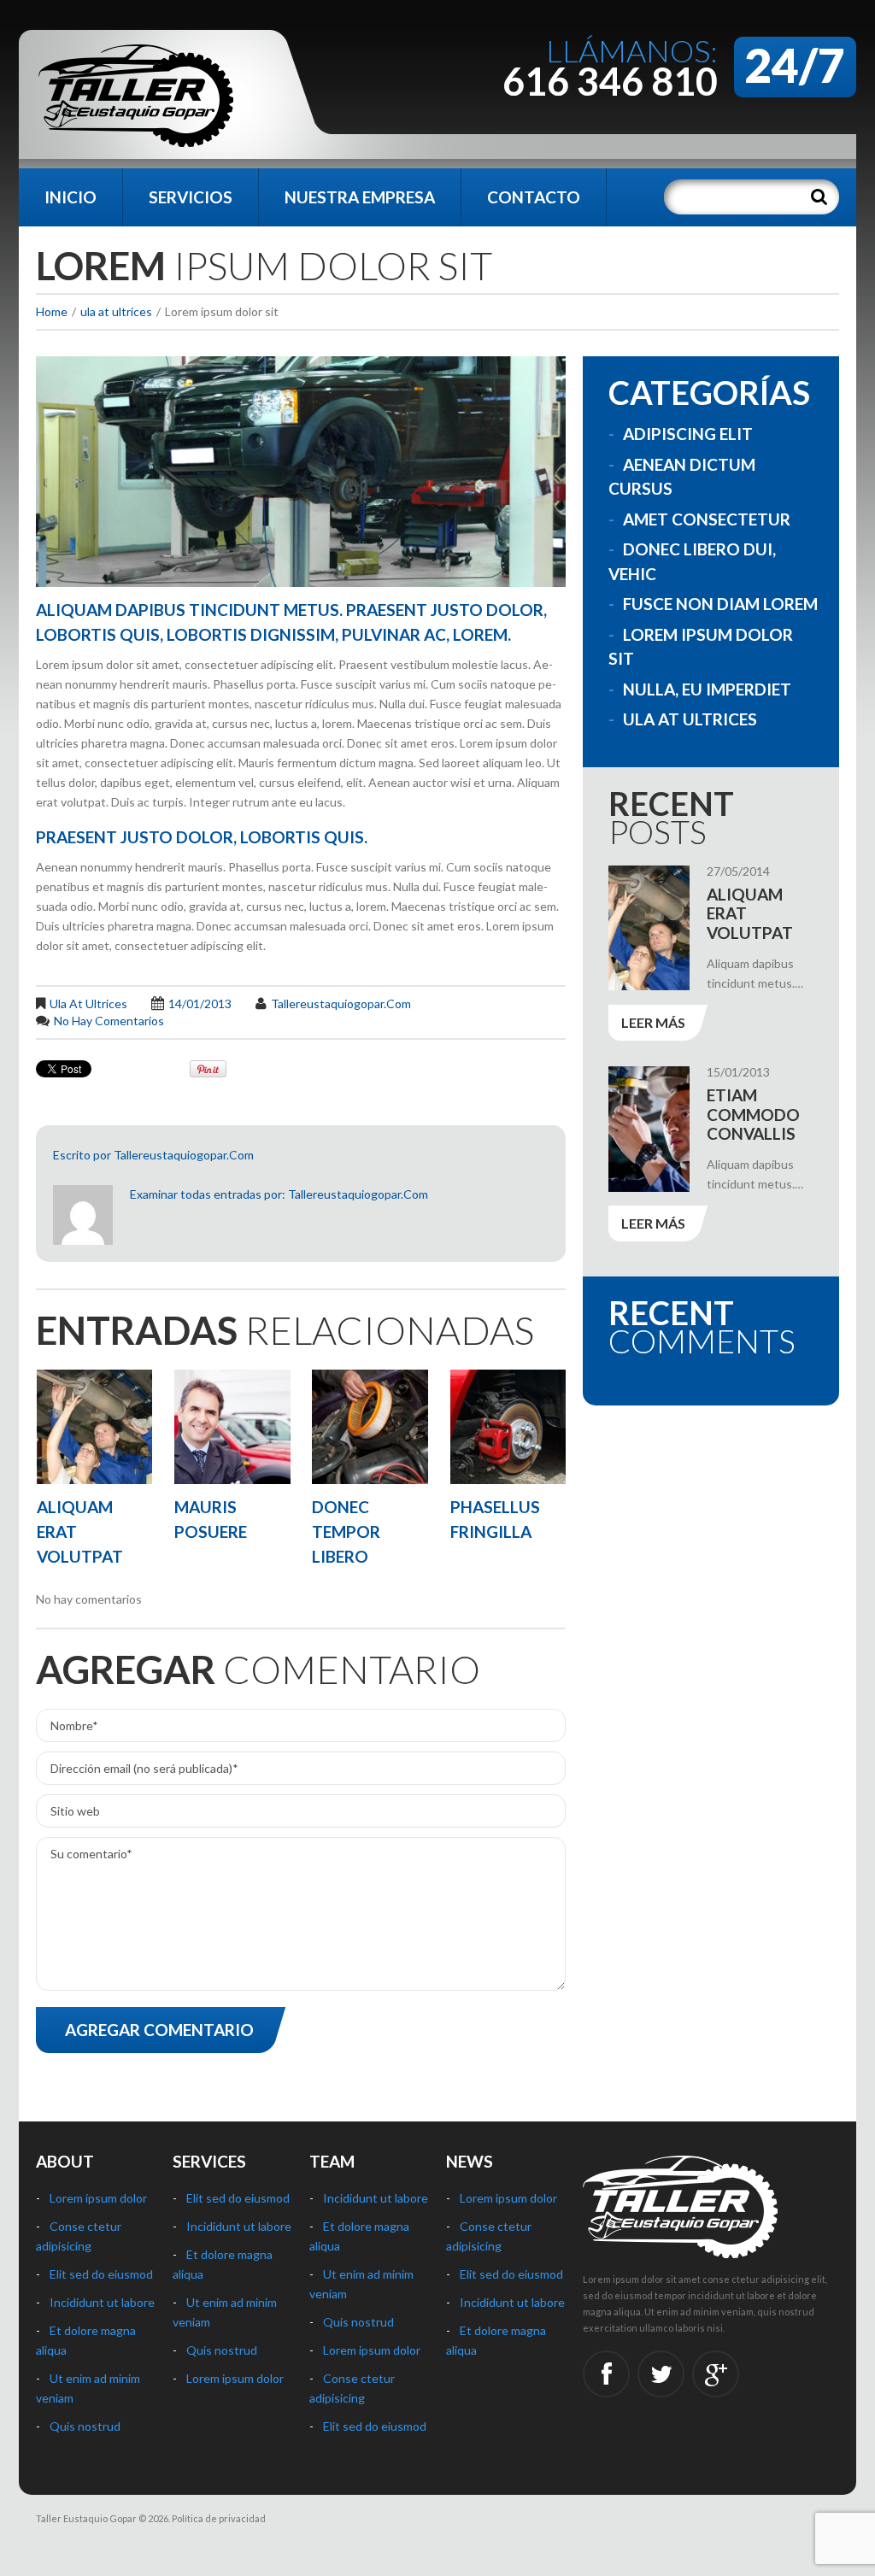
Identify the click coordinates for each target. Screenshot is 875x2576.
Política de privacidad (219, 2518)
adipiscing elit (688, 434)
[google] (716, 2374)
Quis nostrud (85, 2426)
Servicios (191, 197)
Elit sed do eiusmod (101, 2274)
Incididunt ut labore (102, 2302)
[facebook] (606, 2374)
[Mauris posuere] (232, 1427)
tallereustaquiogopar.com (341, 1003)
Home (52, 311)
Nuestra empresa (360, 197)
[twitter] (661, 2374)
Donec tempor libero (346, 1532)
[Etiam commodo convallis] (649, 1129)
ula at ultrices (116, 311)
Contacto (534, 197)
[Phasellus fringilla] (508, 1427)
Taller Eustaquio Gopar (86, 2518)
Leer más (653, 1022)
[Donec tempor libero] (370, 1427)
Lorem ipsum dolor (98, 2198)
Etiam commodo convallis (753, 1115)
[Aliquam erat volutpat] (94, 1427)
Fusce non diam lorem (720, 604)
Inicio (70, 197)
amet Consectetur (707, 519)
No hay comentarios (109, 1021)
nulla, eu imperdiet (707, 689)
